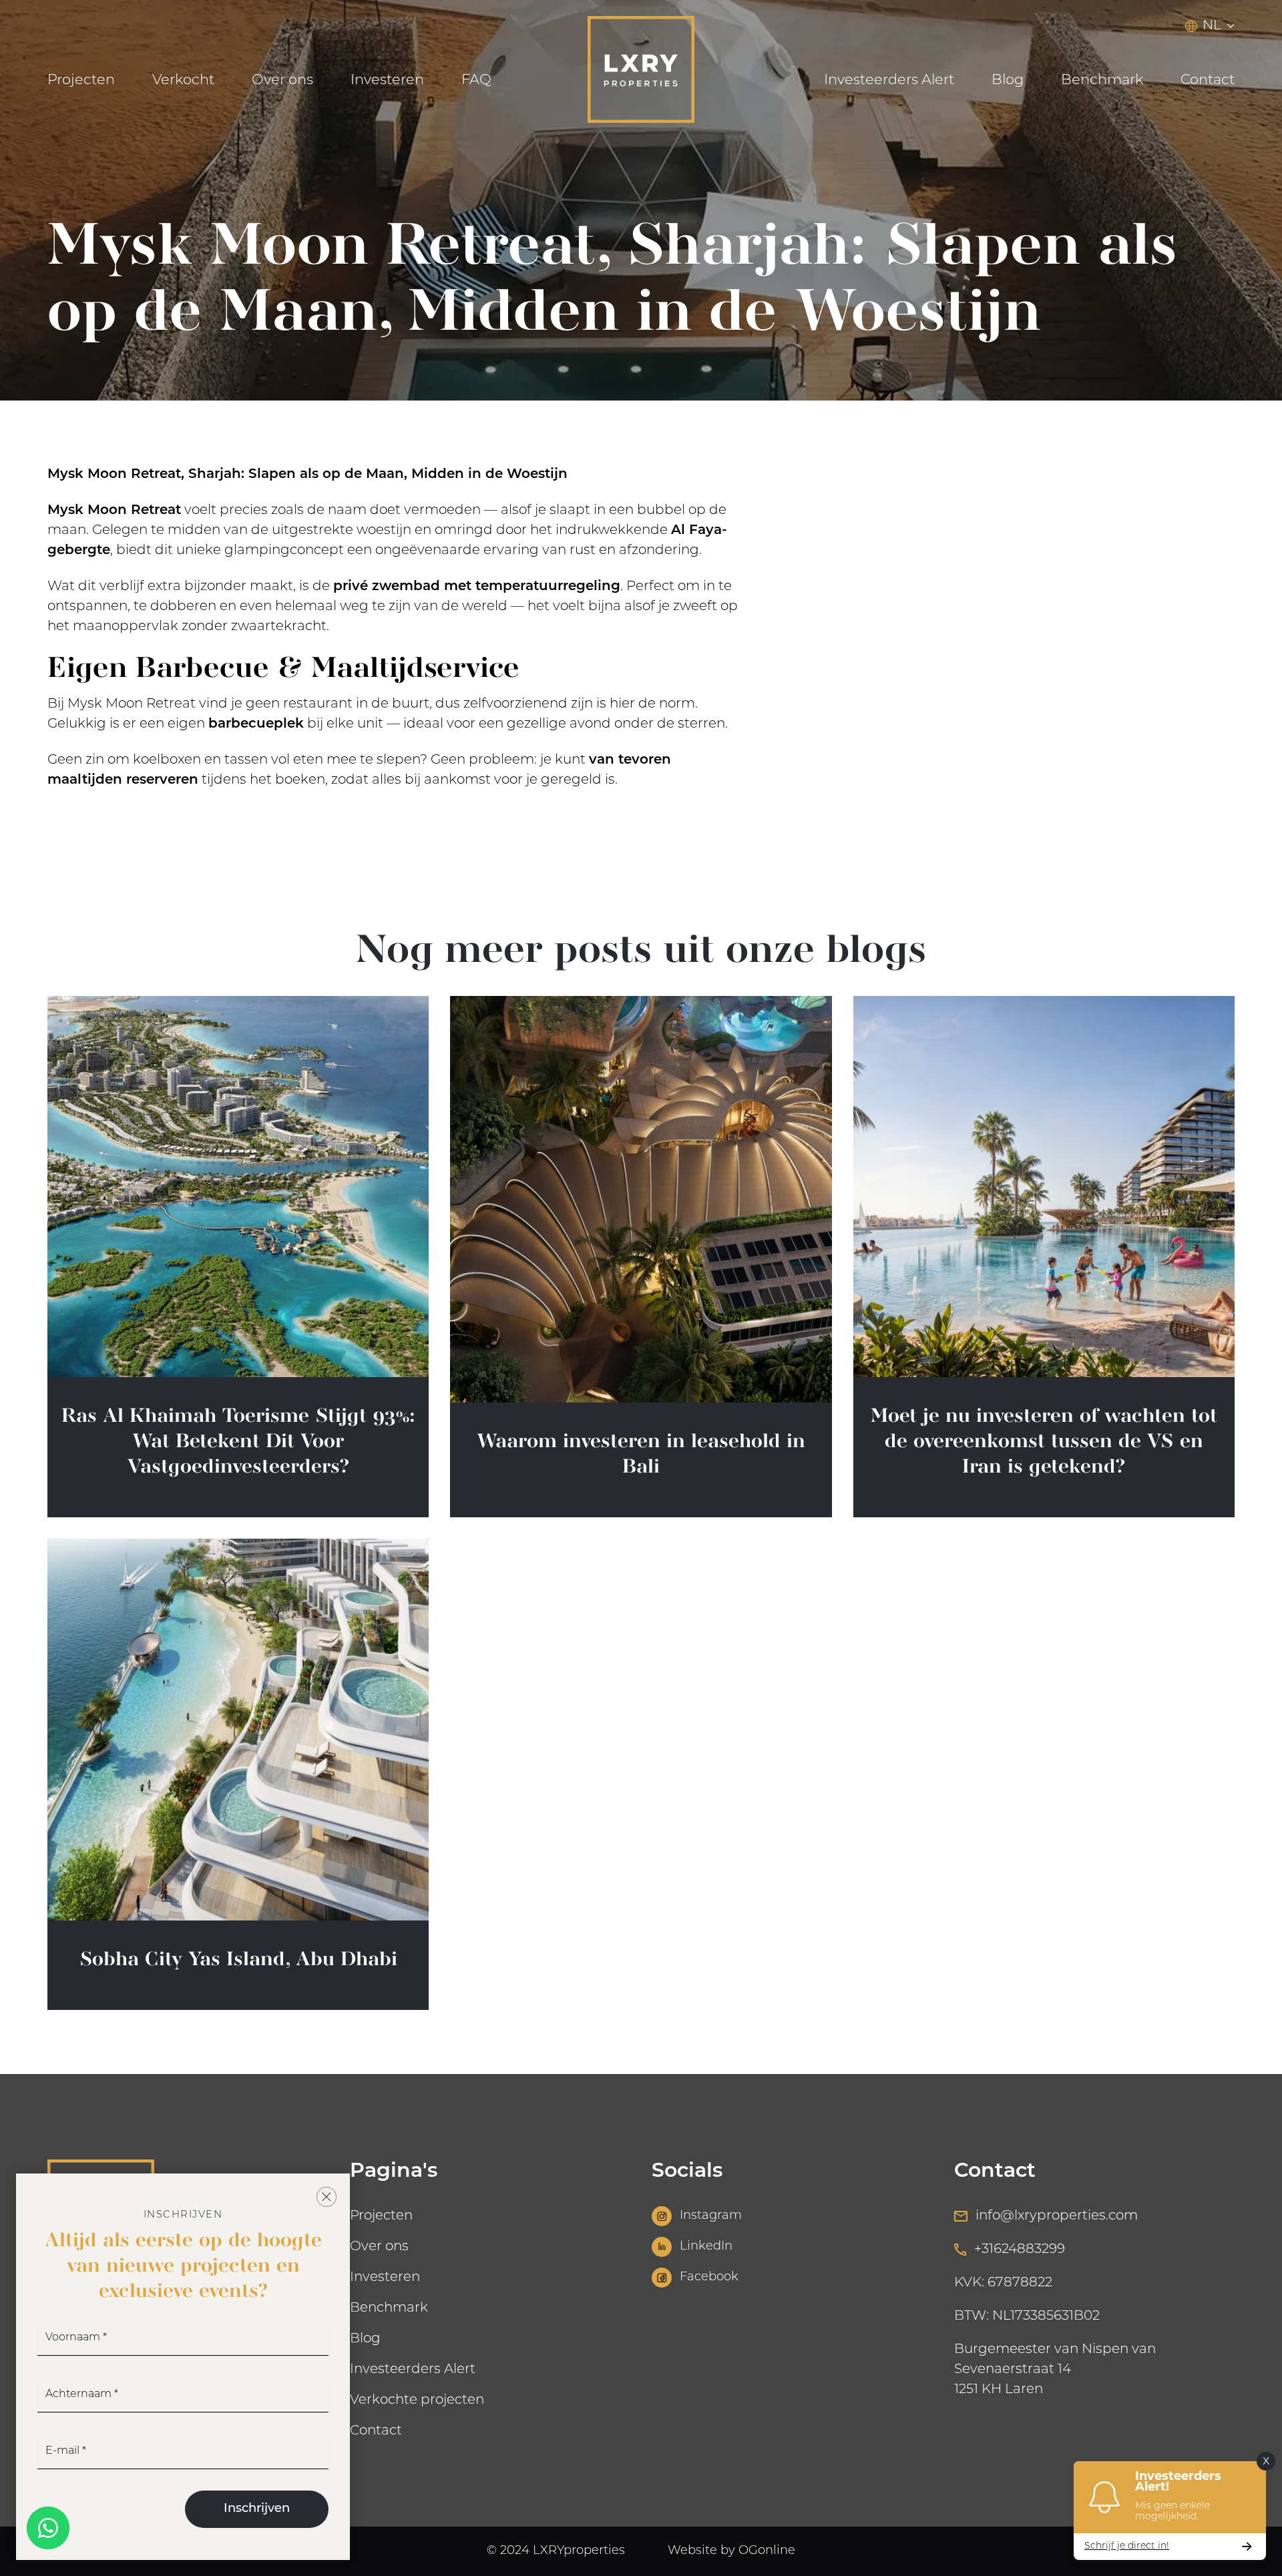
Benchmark (1102, 80)
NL (1212, 26)
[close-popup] (327, 2197)
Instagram (711, 2216)
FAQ (476, 80)
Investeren (387, 80)
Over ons (282, 80)
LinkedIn (706, 2247)
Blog (1008, 80)
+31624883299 (1020, 2250)
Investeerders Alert (889, 80)
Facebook (709, 2278)
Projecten (81, 80)
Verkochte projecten (417, 2400)
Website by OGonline (731, 2551)
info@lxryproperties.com (1057, 2216)
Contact (1208, 80)
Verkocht (183, 80)
